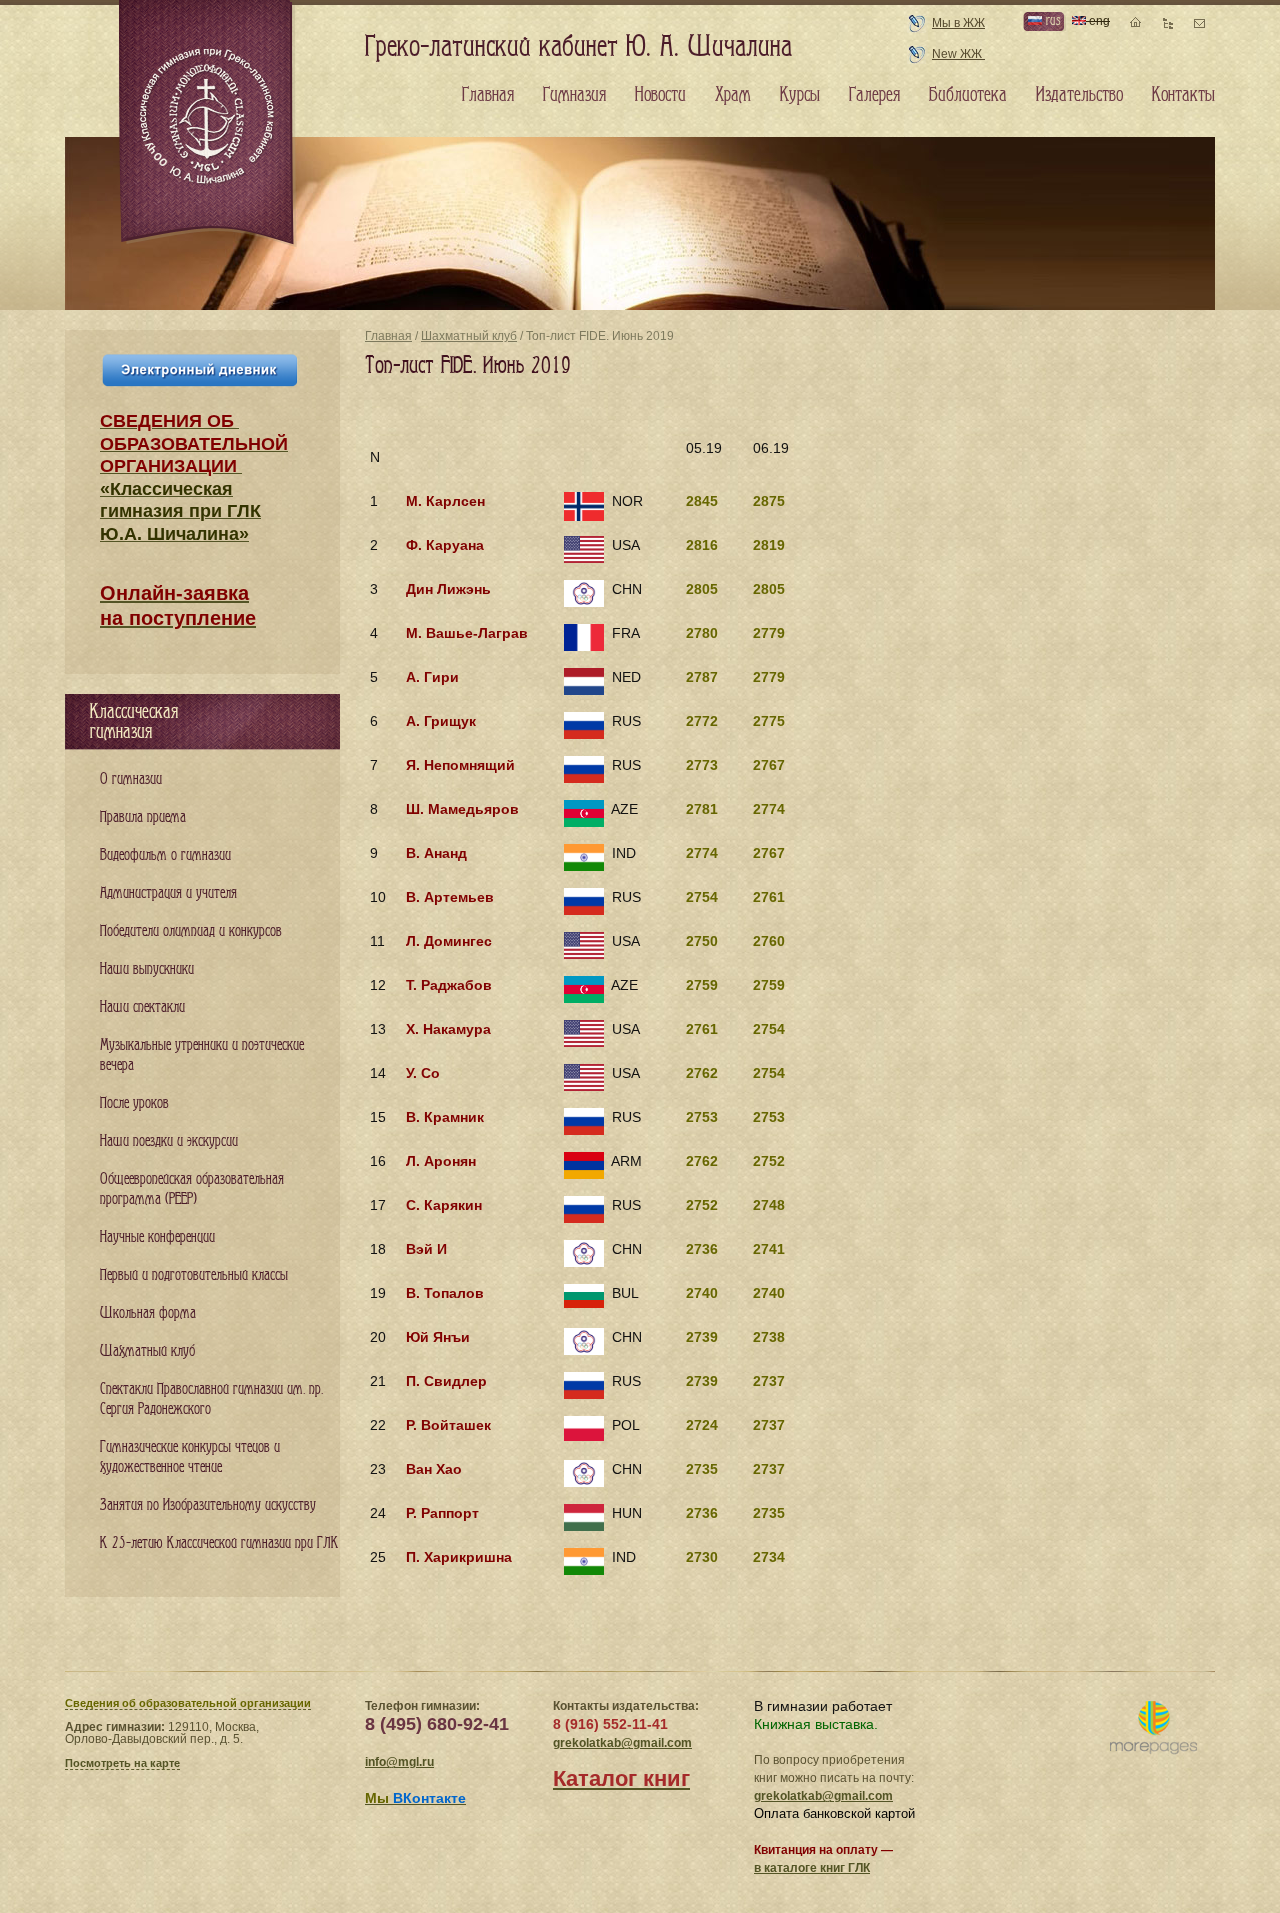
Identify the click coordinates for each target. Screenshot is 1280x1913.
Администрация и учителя (168, 893)
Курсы (800, 95)
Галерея (874, 95)
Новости (660, 95)
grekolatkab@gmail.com (622, 1743)
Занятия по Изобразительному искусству (208, 1505)
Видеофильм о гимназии (165, 855)
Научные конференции (157, 1237)
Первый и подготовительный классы (194, 1275)
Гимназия (574, 95)
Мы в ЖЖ (958, 23)
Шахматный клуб (469, 336)
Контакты (1183, 95)
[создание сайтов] (1153, 1728)
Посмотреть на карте (122, 1763)
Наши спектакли (142, 1007)
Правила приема (143, 817)
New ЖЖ (958, 54)
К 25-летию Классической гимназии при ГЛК (219, 1543)
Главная (388, 336)
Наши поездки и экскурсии (169, 1141)
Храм (733, 95)
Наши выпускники (147, 969)
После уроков (134, 1103)
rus (1051, 20)
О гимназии (131, 779)
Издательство (1079, 95)
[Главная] (208, 124)
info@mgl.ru (399, 1762)
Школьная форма (148, 1313)
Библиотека (968, 95)
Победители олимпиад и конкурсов (191, 931)
